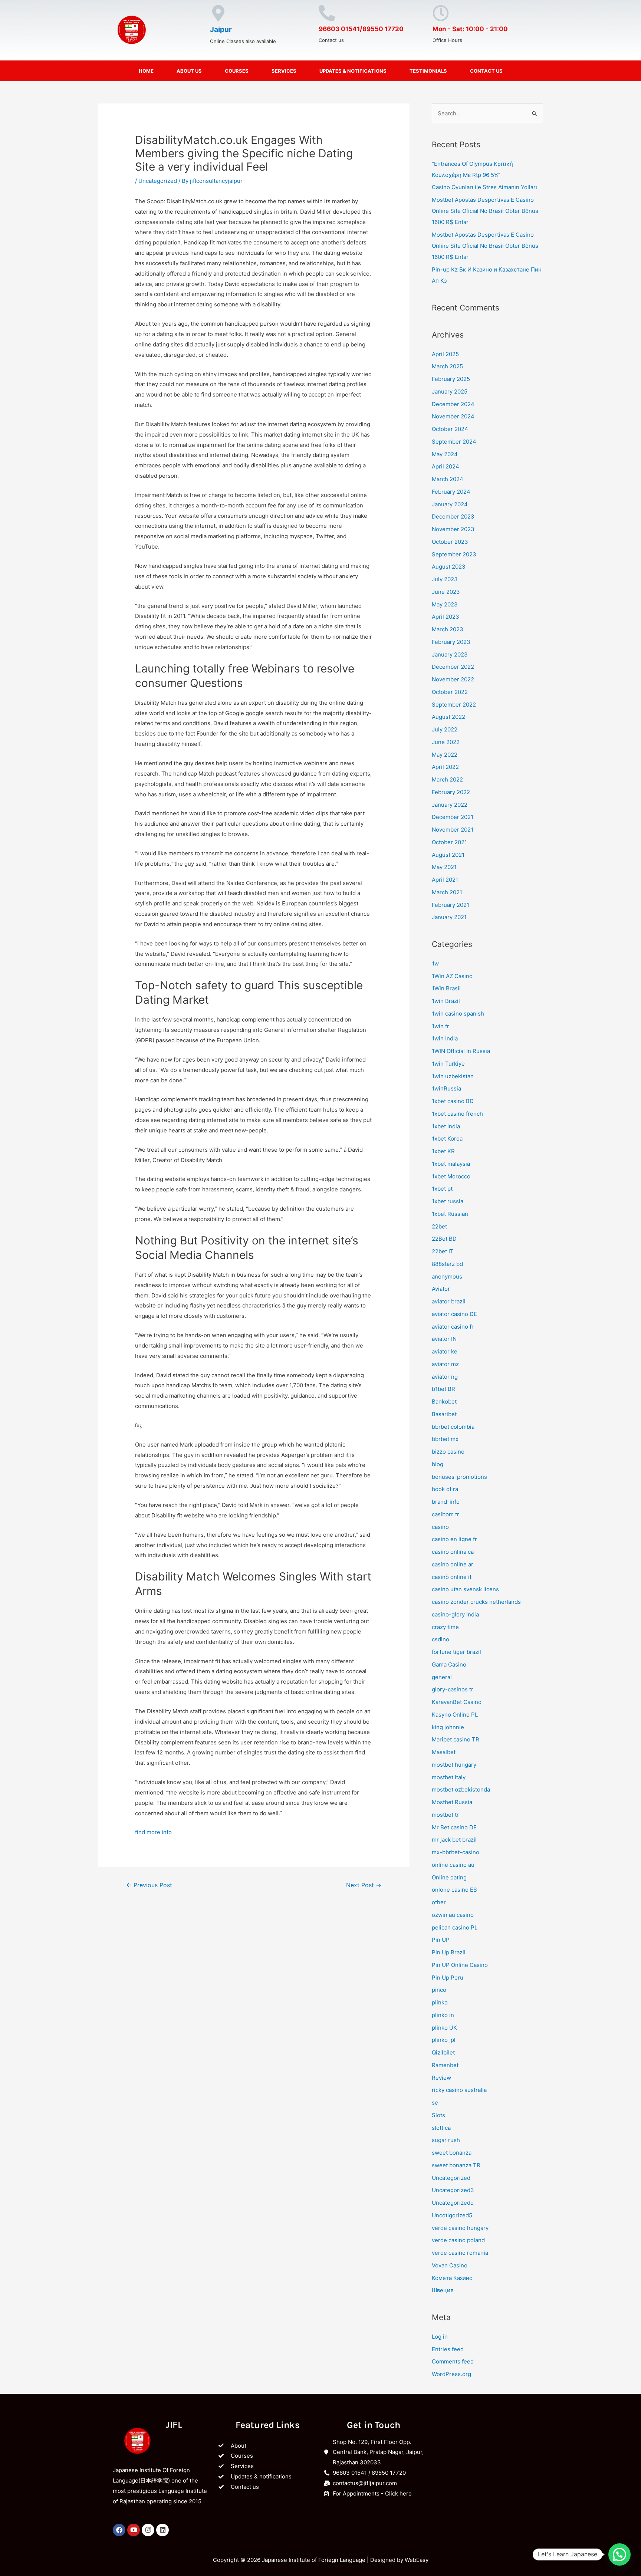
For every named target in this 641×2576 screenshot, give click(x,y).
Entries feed (448, 2349)
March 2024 (448, 479)
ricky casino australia (459, 2090)
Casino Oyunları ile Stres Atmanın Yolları (484, 187)
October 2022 (450, 692)
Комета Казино (452, 2278)
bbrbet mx (445, 1439)
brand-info (446, 1502)
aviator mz (445, 1364)
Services (284, 71)
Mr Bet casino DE (454, 1827)
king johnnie (448, 1727)
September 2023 (454, 554)
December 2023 (453, 516)
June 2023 (446, 592)
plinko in (443, 2015)
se (435, 2103)
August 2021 (448, 855)
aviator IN (444, 1339)
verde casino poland (458, 2240)
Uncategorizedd (453, 2203)
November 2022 (453, 679)
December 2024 (453, 404)
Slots (438, 2115)
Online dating (449, 1877)
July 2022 (445, 729)
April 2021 (445, 880)
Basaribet (444, 1414)
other (439, 1902)
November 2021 (453, 830)
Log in (440, 2337)
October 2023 (450, 542)
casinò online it (452, 1577)
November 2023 (453, 529)
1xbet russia (448, 1201)
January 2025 (450, 392)
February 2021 (451, 905)
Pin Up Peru (448, 1978)
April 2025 (445, 354)
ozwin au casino (453, 1915)
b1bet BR (443, 1389)
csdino (441, 1639)
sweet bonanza (452, 2153)
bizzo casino (448, 1452)
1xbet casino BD (453, 1101)
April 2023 (446, 617)
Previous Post (149, 1885)
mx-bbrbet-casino (456, 1852)
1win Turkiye (448, 1064)
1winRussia (446, 1088)
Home (146, 71)
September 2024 (454, 442)
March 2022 (447, 779)
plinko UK (444, 2028)
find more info (153, 1832)
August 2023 (449, 567)
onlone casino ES (454, 1890)
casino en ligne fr (454, 1539)
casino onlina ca (453, 1552)
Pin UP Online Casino (460, 1965)
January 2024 (450, 504)
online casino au (453, 1865)
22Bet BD (444, 1239)
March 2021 (447, 892)
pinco (439, 1990)
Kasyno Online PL (455, 1715)
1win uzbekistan (453, 1076)
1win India (445, 1038)
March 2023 (448, 629)
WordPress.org (451, 2374)
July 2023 (445, 579)
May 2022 (445, 755)
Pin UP (441, 1940)
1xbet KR (443, 1151)
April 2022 (445, 767)
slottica (441, 2128)
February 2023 (451, 642)
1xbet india (446, 1126)
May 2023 (445, 604)
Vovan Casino (450, 2265)
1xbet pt (442, 1189)
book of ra (445, 1489)
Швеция (443, 2290)
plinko (440, 2002)
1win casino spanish (458, 1014)
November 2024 (453, 416)
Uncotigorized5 (452, 2215)
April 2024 (446, 466)
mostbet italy (449, 1777)
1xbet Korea (447, 1139)
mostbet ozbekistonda (461, 1789)
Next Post (364, 1885)
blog (438, 1464)
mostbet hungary (454, 1765)
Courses (237, 71)
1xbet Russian (450, 1214)
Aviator (441, 1289)
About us (189, 71)
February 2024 (451, 492)
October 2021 (449, 842)
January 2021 (449, 917)
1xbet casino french (457, 1114)
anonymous (447, 1277)
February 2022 (451, 792)
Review (441, 2078)
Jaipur (221, 29)
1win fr (441, 1026)
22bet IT (443, 1251)
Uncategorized (158, 181)
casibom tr (446, 1514)
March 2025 (447, 366)
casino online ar (453, 1564)
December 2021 (453, 817)
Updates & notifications (353, 71)
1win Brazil (446, 1001)
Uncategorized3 (453, 2190)
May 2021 (444, 867)
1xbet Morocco (451, 1176)
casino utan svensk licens (465, 1589)
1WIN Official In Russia (461, 1051)
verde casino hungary (460, 2228)
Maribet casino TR (456, 1739)
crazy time (445, 1627)
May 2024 (445, 454)
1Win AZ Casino (452, 976)
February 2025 (451, 379)
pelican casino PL (455, 1927)
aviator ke (445, 1351)
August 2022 (448, 717)
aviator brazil (449, 1301)
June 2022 (446, 742)
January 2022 (450, 805)
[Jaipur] (218, 13)
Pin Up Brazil (449, 1952)
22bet (439, 1226)
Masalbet (444, 1752)
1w (435, 963)
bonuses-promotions (459, 1477)
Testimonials (428, 71)
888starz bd (447, 1264)
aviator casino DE (454, 1314)
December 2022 (453, 667)
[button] (619, 2554)
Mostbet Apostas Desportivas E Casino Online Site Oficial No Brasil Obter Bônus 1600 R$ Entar (485, 211)
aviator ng (445, 1377)
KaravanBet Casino (457, 1702)
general (442, 1677)
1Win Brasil (446, 988)
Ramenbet (445, 2065)
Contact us (486, 71)
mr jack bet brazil (454, 1840)
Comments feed (453, 2361)
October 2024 (450, 429)
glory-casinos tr (453, 1689)
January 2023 (450, 654)
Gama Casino (449, 1664)
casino (440, 1527)
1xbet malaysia (451, 1164)
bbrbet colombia (453, 1427)
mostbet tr (445, 1815)
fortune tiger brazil (456, 1652)
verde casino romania (460, 2253)
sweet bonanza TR (456, 2165)
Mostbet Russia (452, 1802)
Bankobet (444, 1401)
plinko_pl (444, 2040)
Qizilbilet (443, 2052)
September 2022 (454, 705)
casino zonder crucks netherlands (476, 1602)
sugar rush (446, 2140)
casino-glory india (455, 1614)
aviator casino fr (453, 1327)
